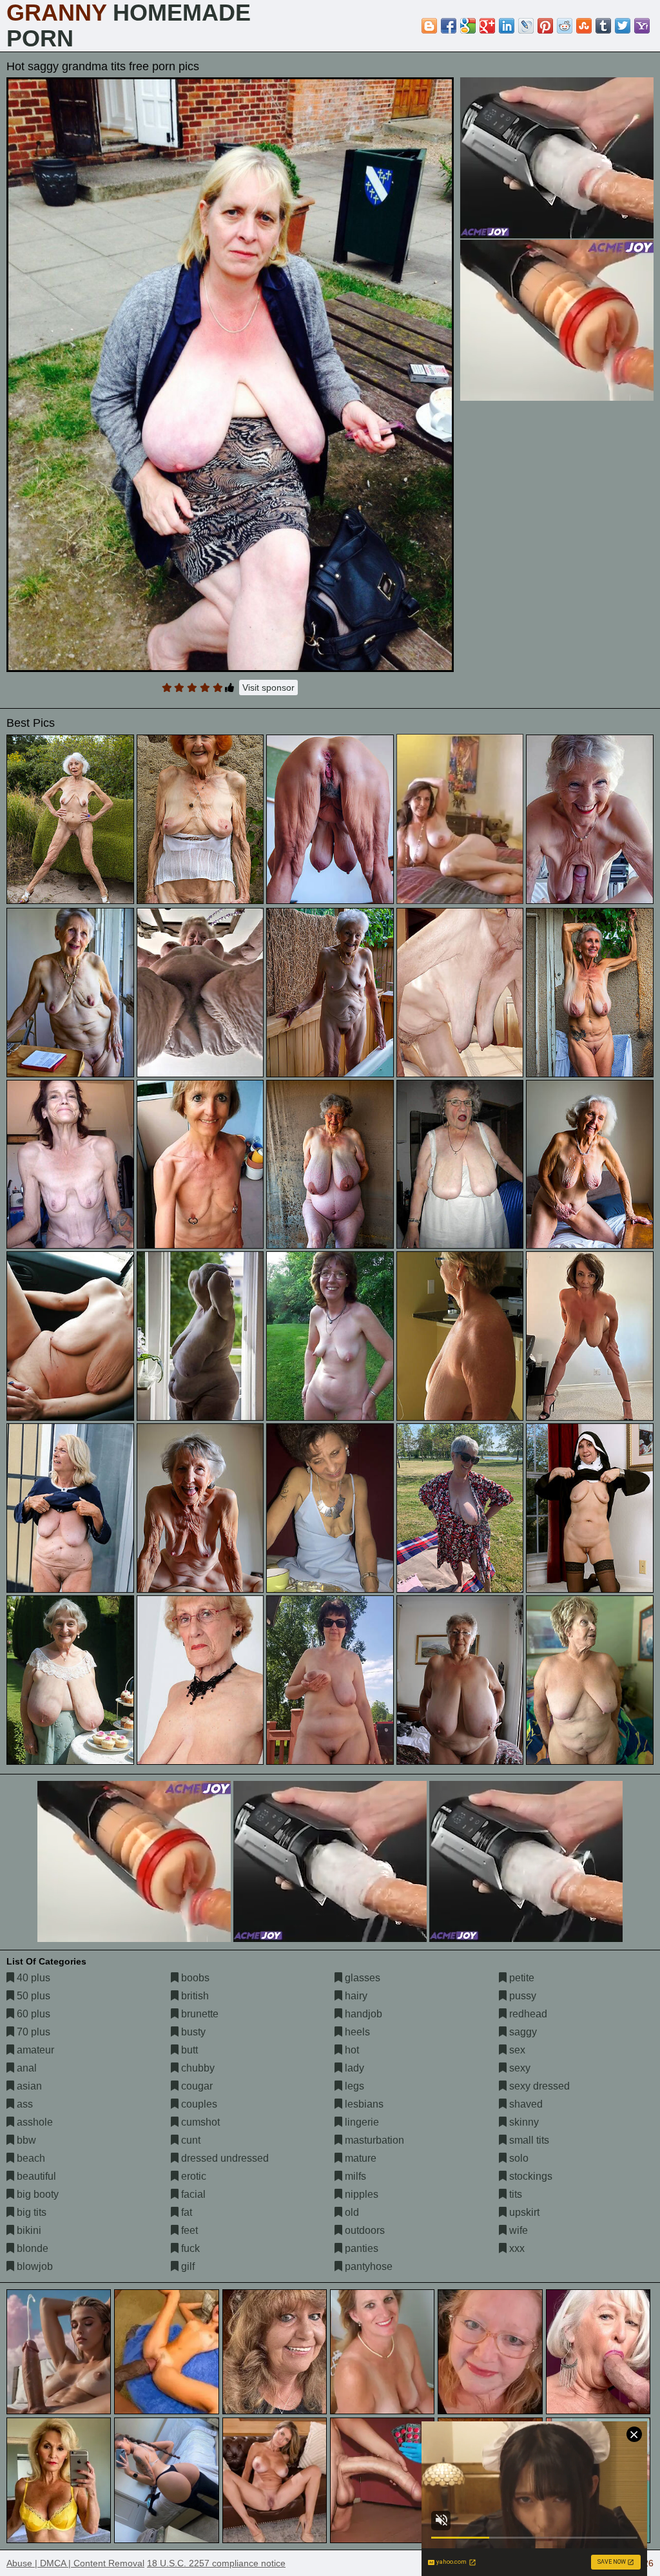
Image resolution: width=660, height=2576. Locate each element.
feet (188, 2230)
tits (514, 2194)
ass (24, 2104)
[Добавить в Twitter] (623, 26)
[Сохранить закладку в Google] (468, 26)
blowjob (34, 2266)
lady (353, 2068)
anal (25, 2068)
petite (520, 1978)
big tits (30, 2212)
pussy (521, 1996)
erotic (192, 2176)
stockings (529, 2176)
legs (353, 2086)
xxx (516, 2248)
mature (359, 2158)
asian (28, 2086)
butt (188, 2050)
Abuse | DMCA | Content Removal (75, 2563)
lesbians (363, 2104)
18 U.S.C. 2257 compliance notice (216, 2563)
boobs (194, 1978)
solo (518, 2158)
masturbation (373, 2140)
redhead (527, 2014)
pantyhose (367, 2266)
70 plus (32, 2032)
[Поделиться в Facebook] (449, 26)
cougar (196, 2086)
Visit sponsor (268, 687)
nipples (360, 2194)
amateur (34, 2050)
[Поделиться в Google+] (487, 26)
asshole (34, 2122)
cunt (189, 2140)
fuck (189, 2248)
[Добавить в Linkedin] (507, 26)
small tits (528, 2140)
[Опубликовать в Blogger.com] (429, 26)
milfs (354, 2176)
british (194, 1996)
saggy (522, 2032)
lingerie (361, 2122)
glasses (361, 1978)
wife (517, 2230)
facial (192, 2194)
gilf (187, 2266)
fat (185, 2212)
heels (356, 2032)
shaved (525, 2104)
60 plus (32, 2014)
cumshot (199, 2122)
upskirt (523, 2212)
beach (30, 2158)
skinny (523, 2122)
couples (198, 2104)
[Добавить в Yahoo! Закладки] (642, 26)
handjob (362, 2014)
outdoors (364, 2230)
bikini (28, 2230)
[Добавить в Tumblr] (603, 26)
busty (192, 2032)
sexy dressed (538, 2086)
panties (360, 2248)
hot (351, 2050)
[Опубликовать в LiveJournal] (526, 26)
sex (516, 2050)
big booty (36, 2194)
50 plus (32, 1996)
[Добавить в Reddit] (565, 26)
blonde (31, 2248)
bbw (25, 2140)
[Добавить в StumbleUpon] (584, 26)
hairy (355, 1996)
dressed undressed (224, 2158)
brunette (199, 2014)
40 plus (32, 1978)
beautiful (35, 2176)
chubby (197, 2068)
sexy (519, 2068)
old (351, 2212)
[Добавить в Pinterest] (545, 26)
